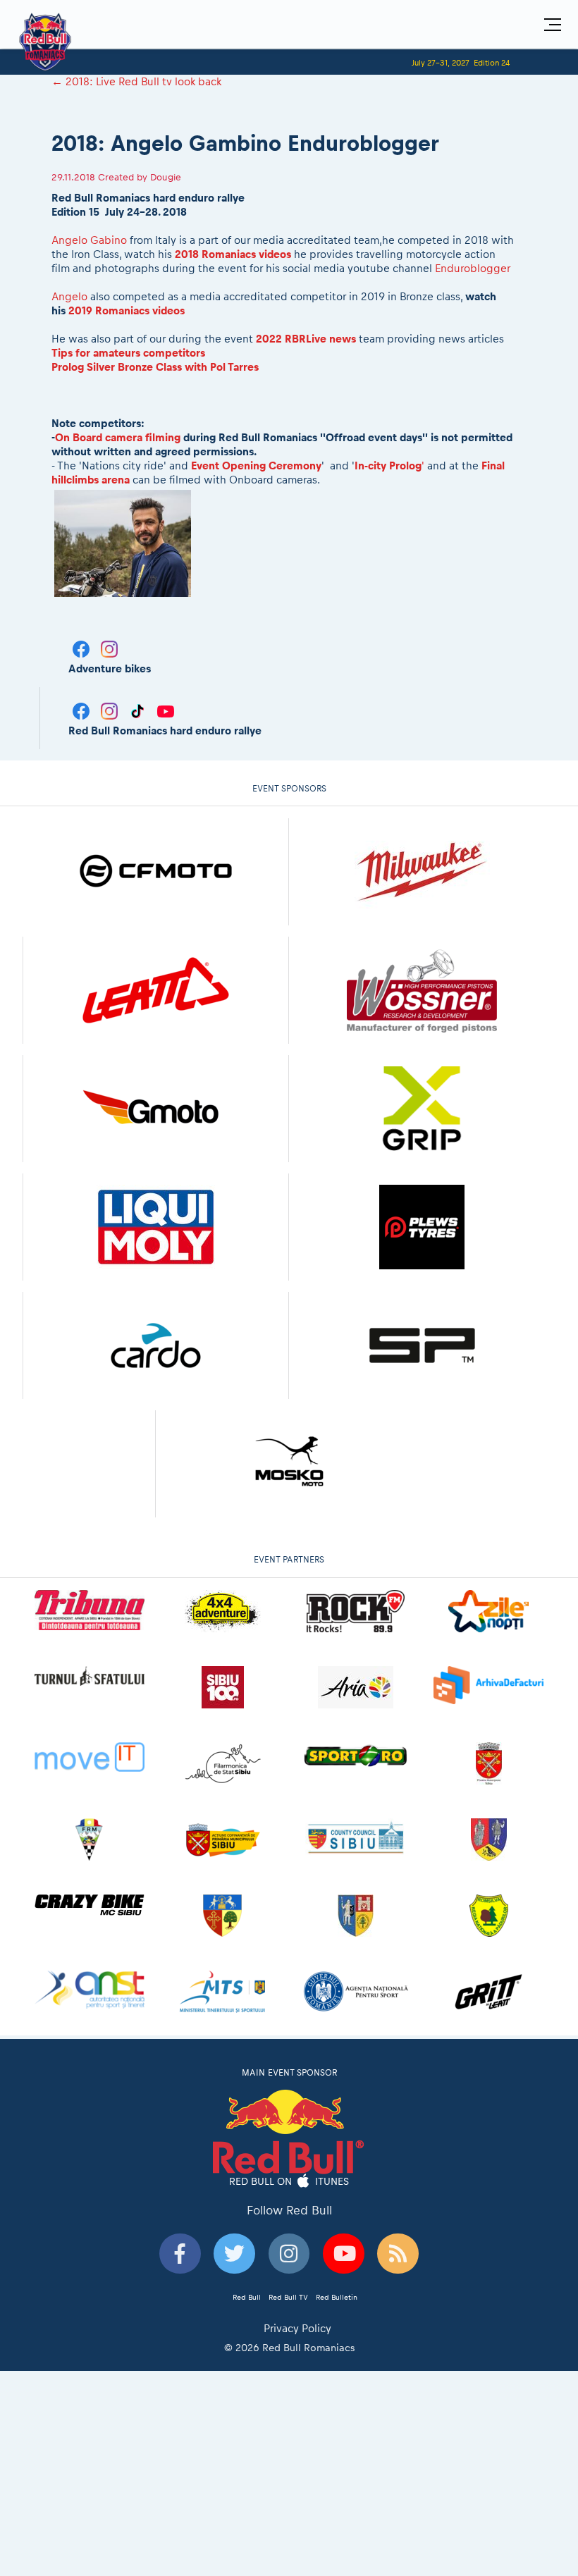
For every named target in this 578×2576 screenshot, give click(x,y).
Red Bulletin (337, 2297)
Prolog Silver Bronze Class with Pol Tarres (155, 367)
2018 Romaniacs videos (233, 254)
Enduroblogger (473, 268)
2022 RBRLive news (306, 339)
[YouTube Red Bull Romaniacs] (166, 710)
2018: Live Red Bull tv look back (136, 81)
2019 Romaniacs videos (127, 310)
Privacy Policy (297, 2328)
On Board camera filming (119, 437)
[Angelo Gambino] (123, 542)
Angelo (69, 296)
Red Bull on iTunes (289, 2181)
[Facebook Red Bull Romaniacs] (82, 710)
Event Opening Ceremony (256, 466)
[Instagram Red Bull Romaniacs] (111, 710)
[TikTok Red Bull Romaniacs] (139, 710)
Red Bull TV (288, 2297)
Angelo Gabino (89, 240)
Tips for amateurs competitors (128, 353)
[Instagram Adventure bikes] (109, 648)
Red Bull (247, 2297)
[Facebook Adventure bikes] (82, 648)
